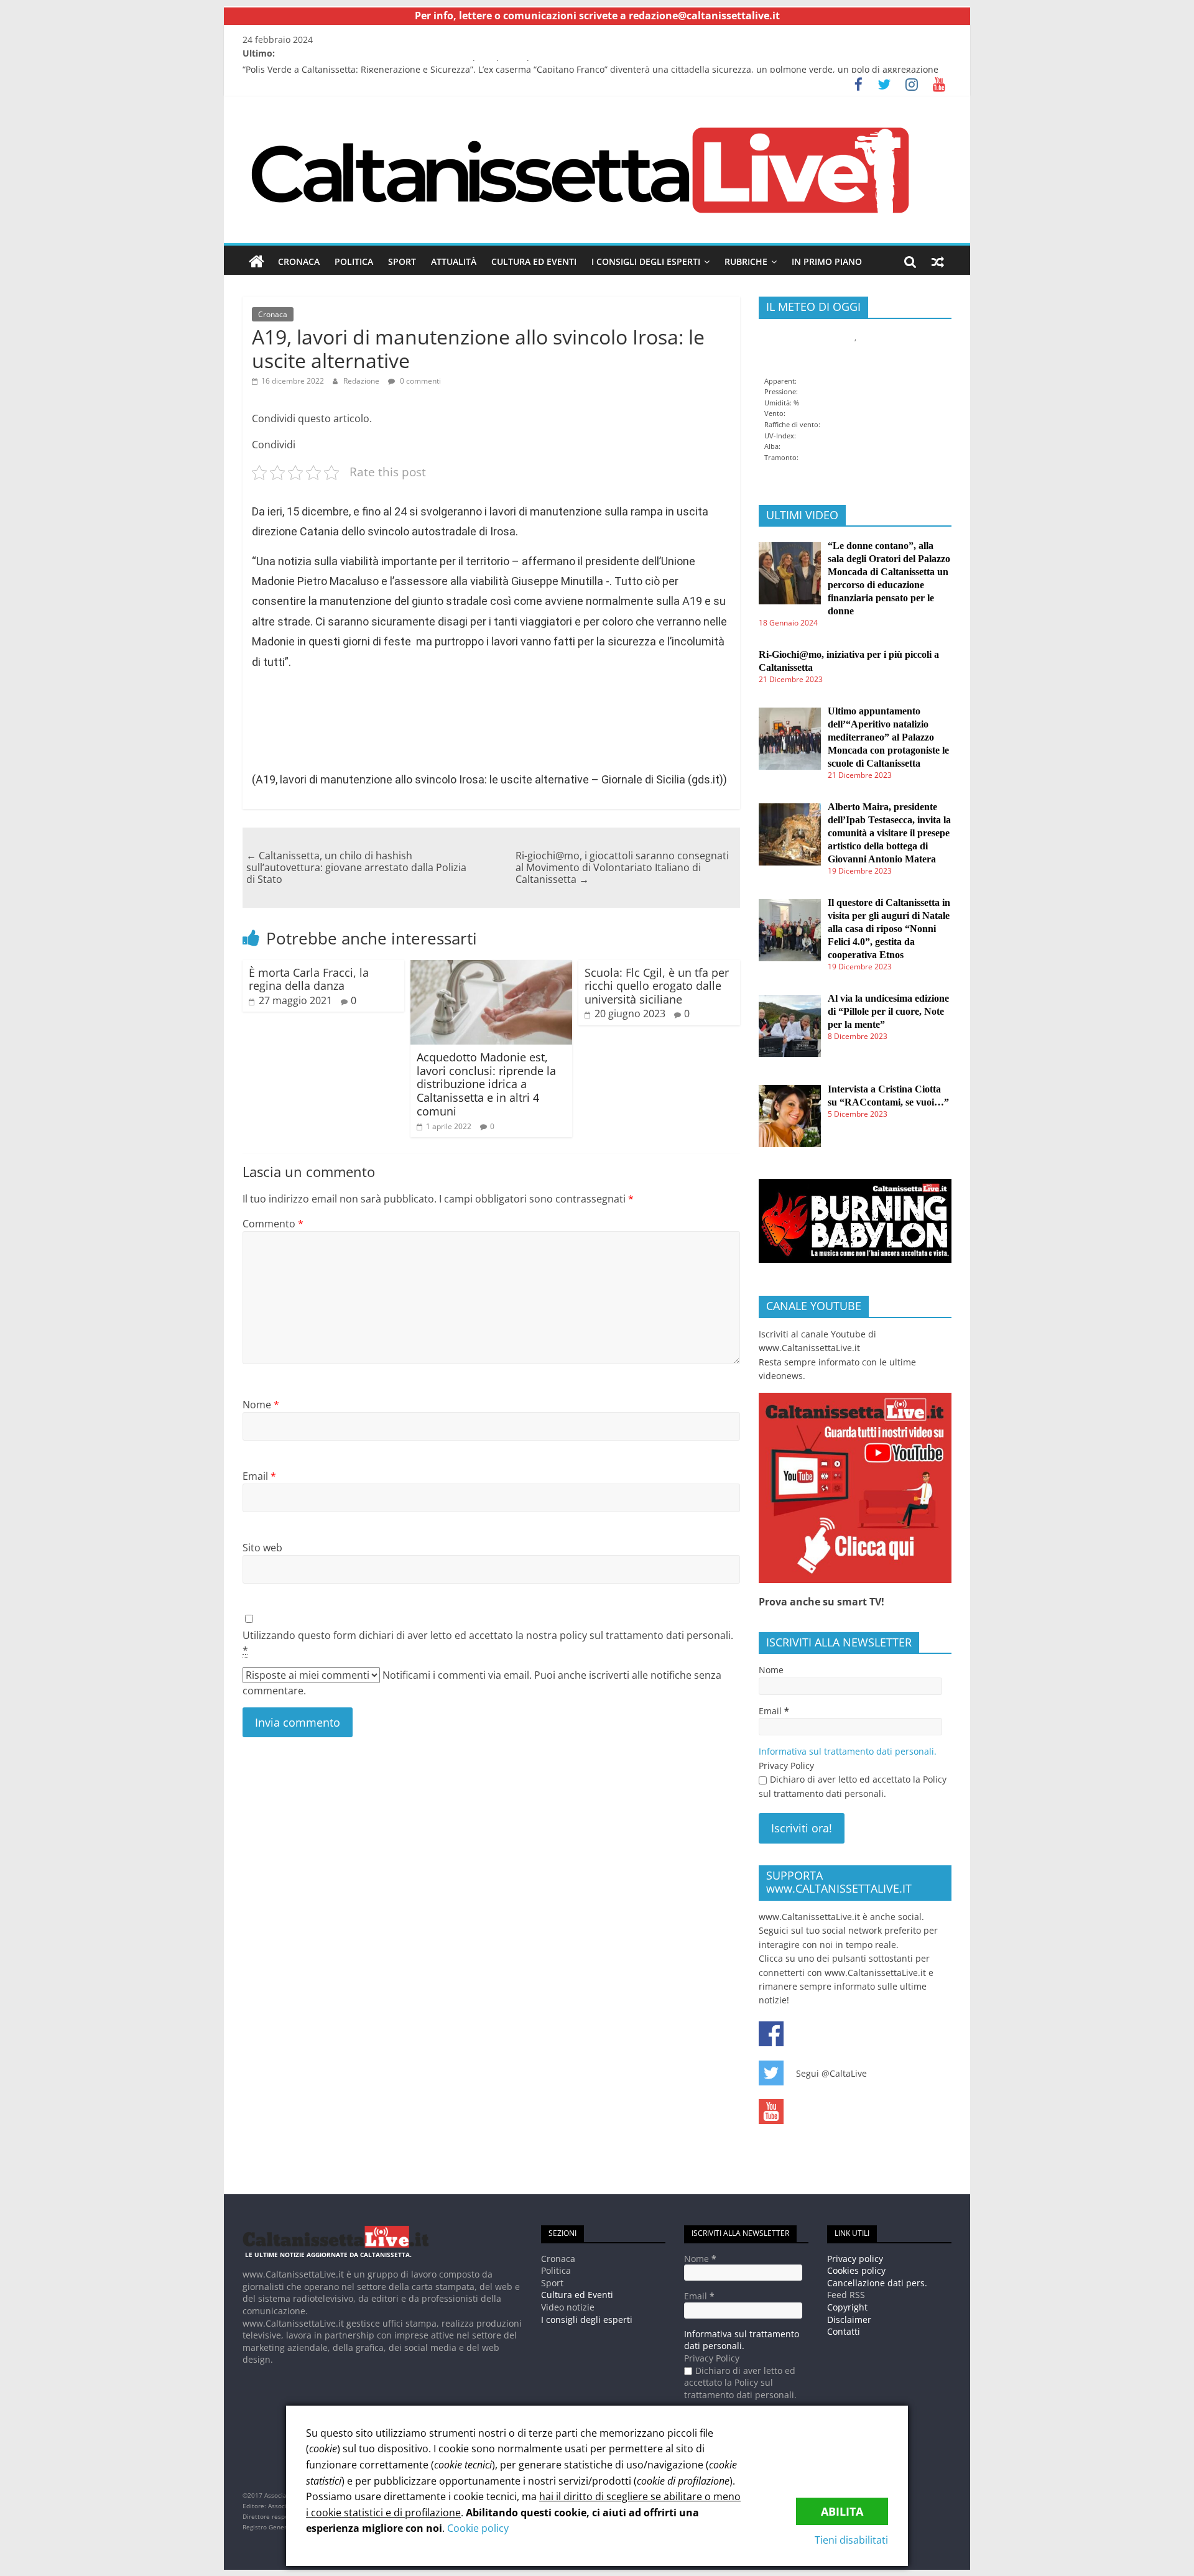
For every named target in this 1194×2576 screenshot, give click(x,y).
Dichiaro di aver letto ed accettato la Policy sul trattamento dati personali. (853, 1786)
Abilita (842, 2511)
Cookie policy (478, 2528)
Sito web (262, 1548)
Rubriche (746, 261)
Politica (354, 261)
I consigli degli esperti (646, 261)
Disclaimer (849, 2320)
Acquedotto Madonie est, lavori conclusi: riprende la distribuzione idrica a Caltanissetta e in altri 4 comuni (486, 1084)
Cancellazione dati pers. (877, 2283)
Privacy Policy (786, 1766)
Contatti (844, 2331)
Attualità (454, 261)
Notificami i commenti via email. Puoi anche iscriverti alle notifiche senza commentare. (482, 1683)
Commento (273, 1224)
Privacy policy (855, 2259)
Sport (402, 261)
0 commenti (419, 381)
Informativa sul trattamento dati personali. (848, 1751)
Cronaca (299, 261)
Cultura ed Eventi (534, 261)
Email (259, 1476)
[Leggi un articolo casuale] (938, 262)
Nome (261, 1405)
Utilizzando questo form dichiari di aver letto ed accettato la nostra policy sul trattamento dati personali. (488, 1643)
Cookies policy (856, 2270)
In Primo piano (827, 261)
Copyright (847, 2307)
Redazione (361, 381)
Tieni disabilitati (851, 2540)
